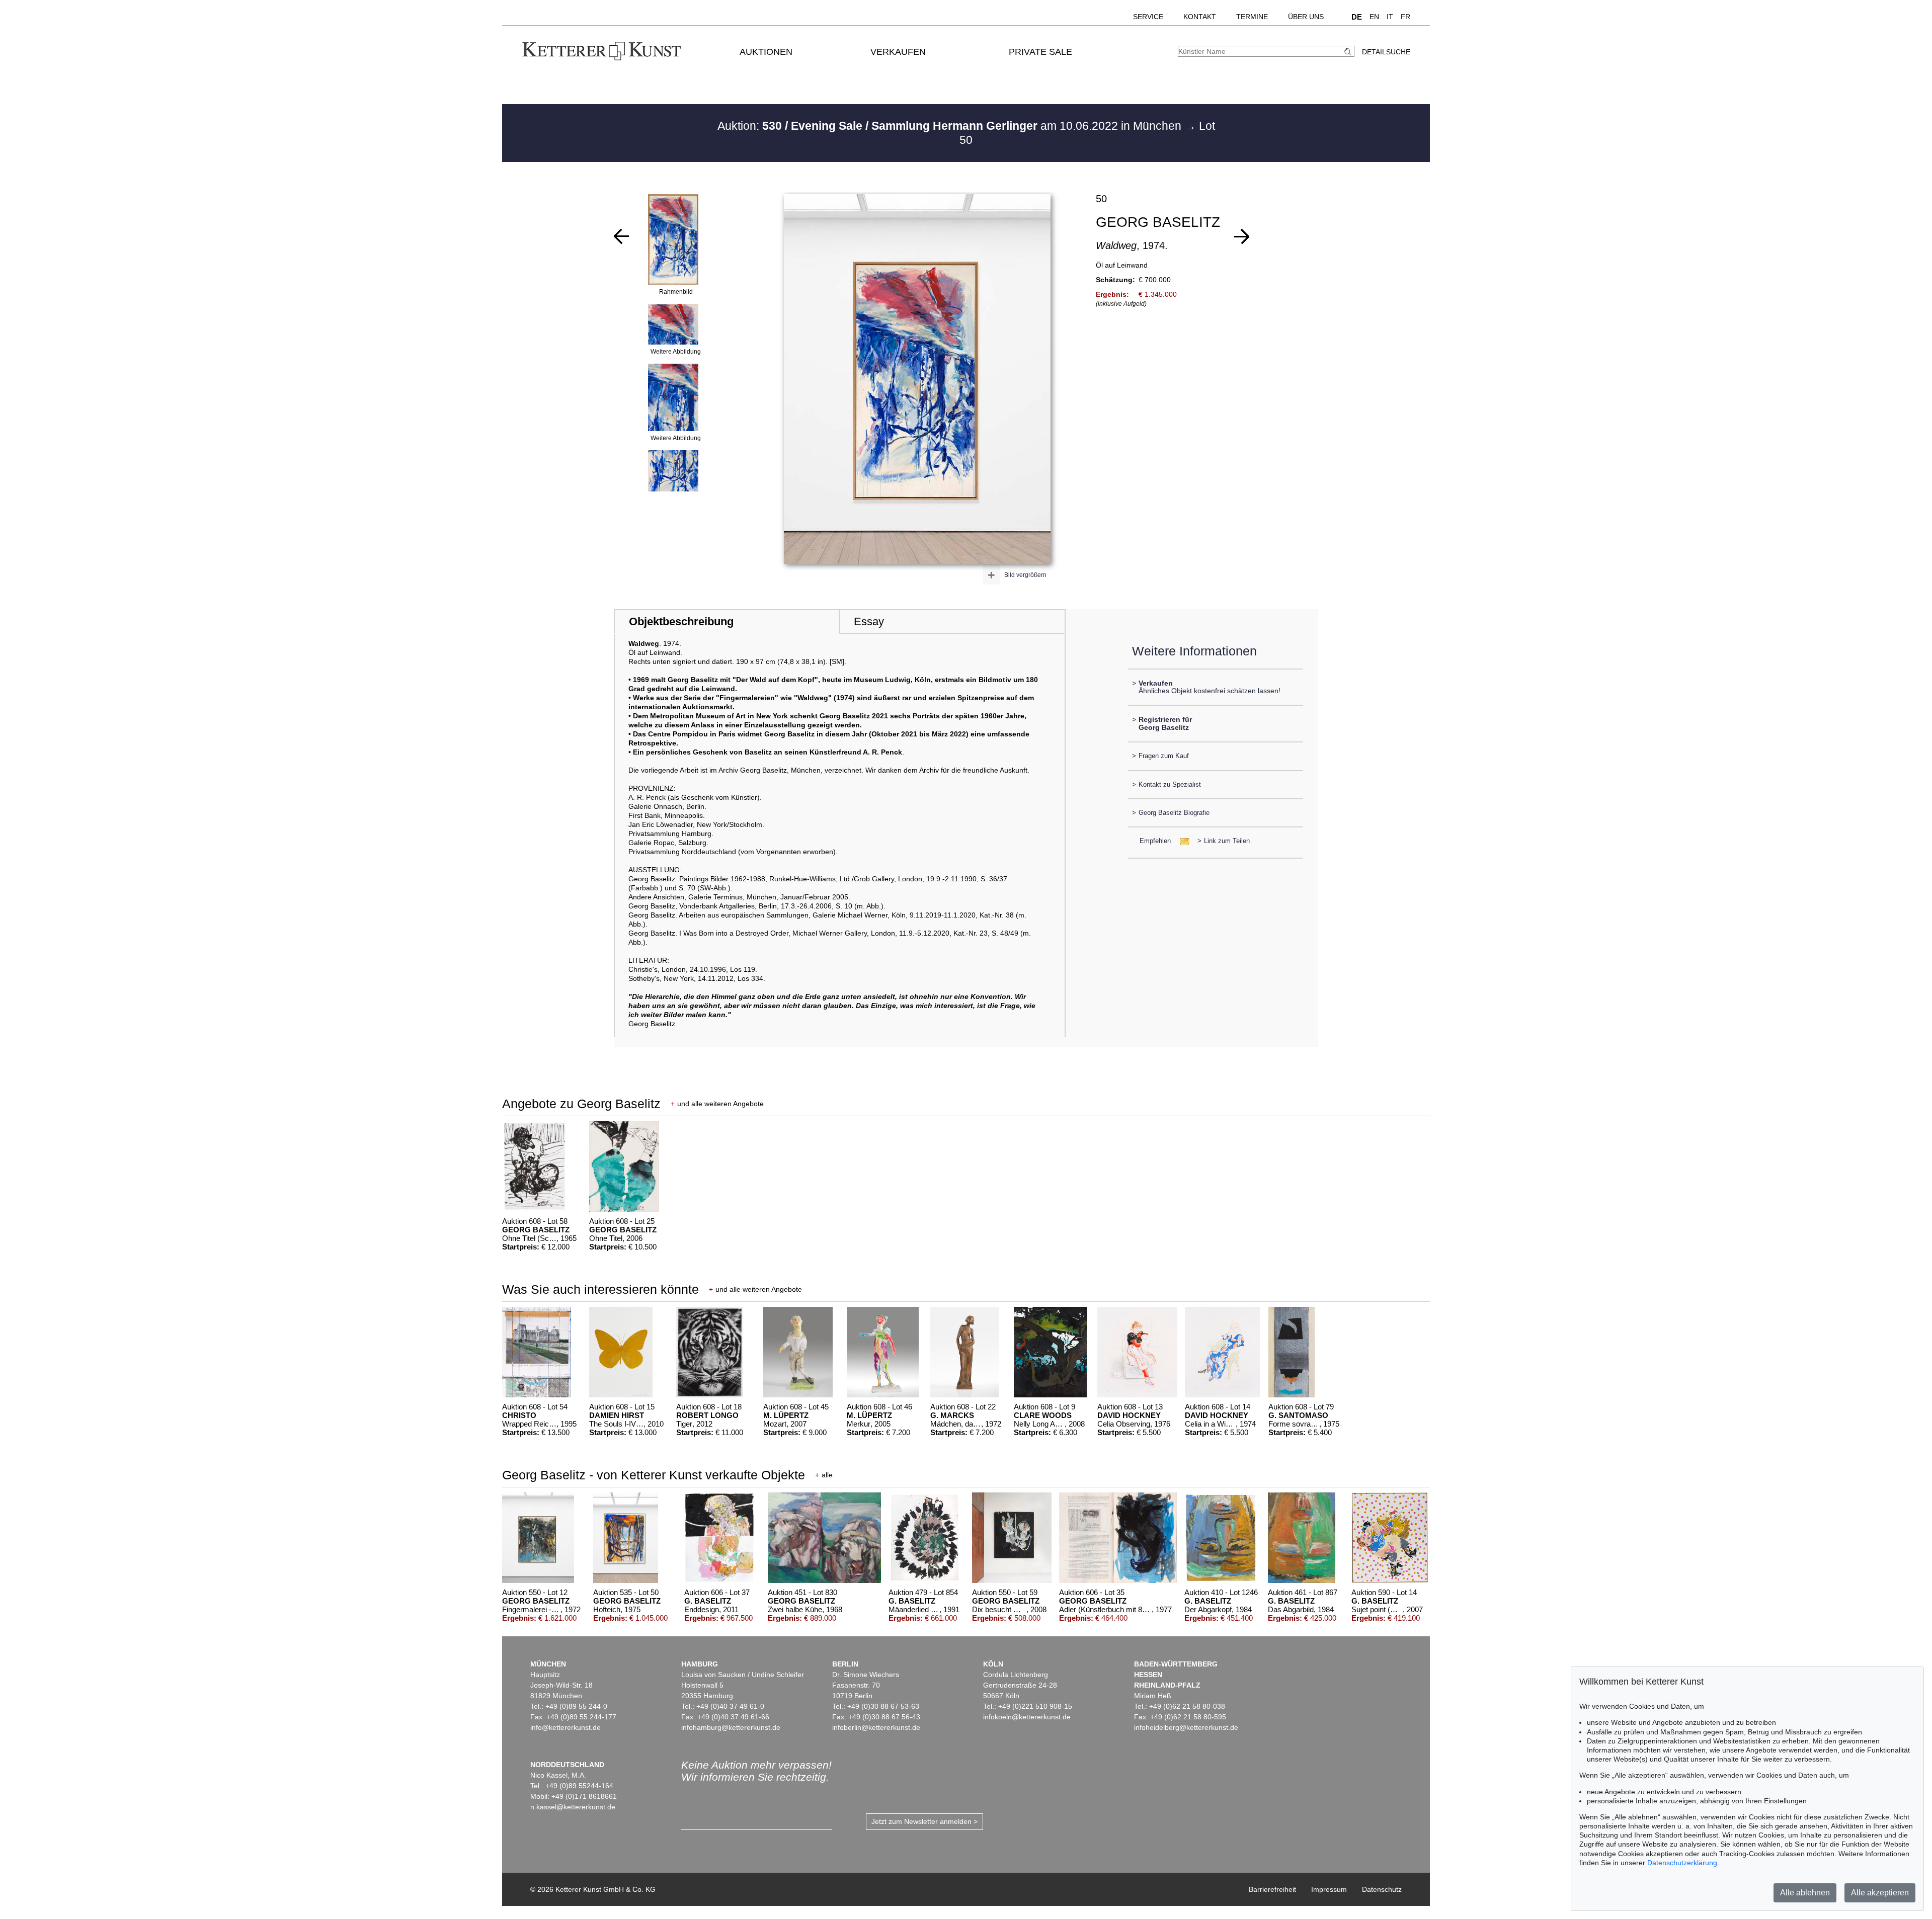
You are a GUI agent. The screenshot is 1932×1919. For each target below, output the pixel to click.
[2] (1242, 236)
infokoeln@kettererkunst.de (1027, 1717)
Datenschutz (1382, 1889)
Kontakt (1200, 17)
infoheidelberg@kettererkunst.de (1186, 1727)
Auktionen (766, 52)
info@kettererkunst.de (566, 1727)
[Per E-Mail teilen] (1182, 841)
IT (1390, 17)
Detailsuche (1386, 52)
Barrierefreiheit (1272, 1889)
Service (1148, 17)
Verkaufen (898, 52)
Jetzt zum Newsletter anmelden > (924, 1821)
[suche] (1349, 52)
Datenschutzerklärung (1682, 1863)
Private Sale (1040, 52)
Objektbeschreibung (681, 621)
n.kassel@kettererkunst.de (573, 1807)
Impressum (1329, 1889)
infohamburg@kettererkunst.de (731, 1727)
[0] (621, 236)
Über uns (1306, 17)
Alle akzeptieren (1880, 1893)
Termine (1252, 17)
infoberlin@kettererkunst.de (876, 1727)
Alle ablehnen (1805, 1893)
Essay (869, 621)
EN (1374, 17)
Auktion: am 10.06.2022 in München (951, 126)
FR (1405, 17)
